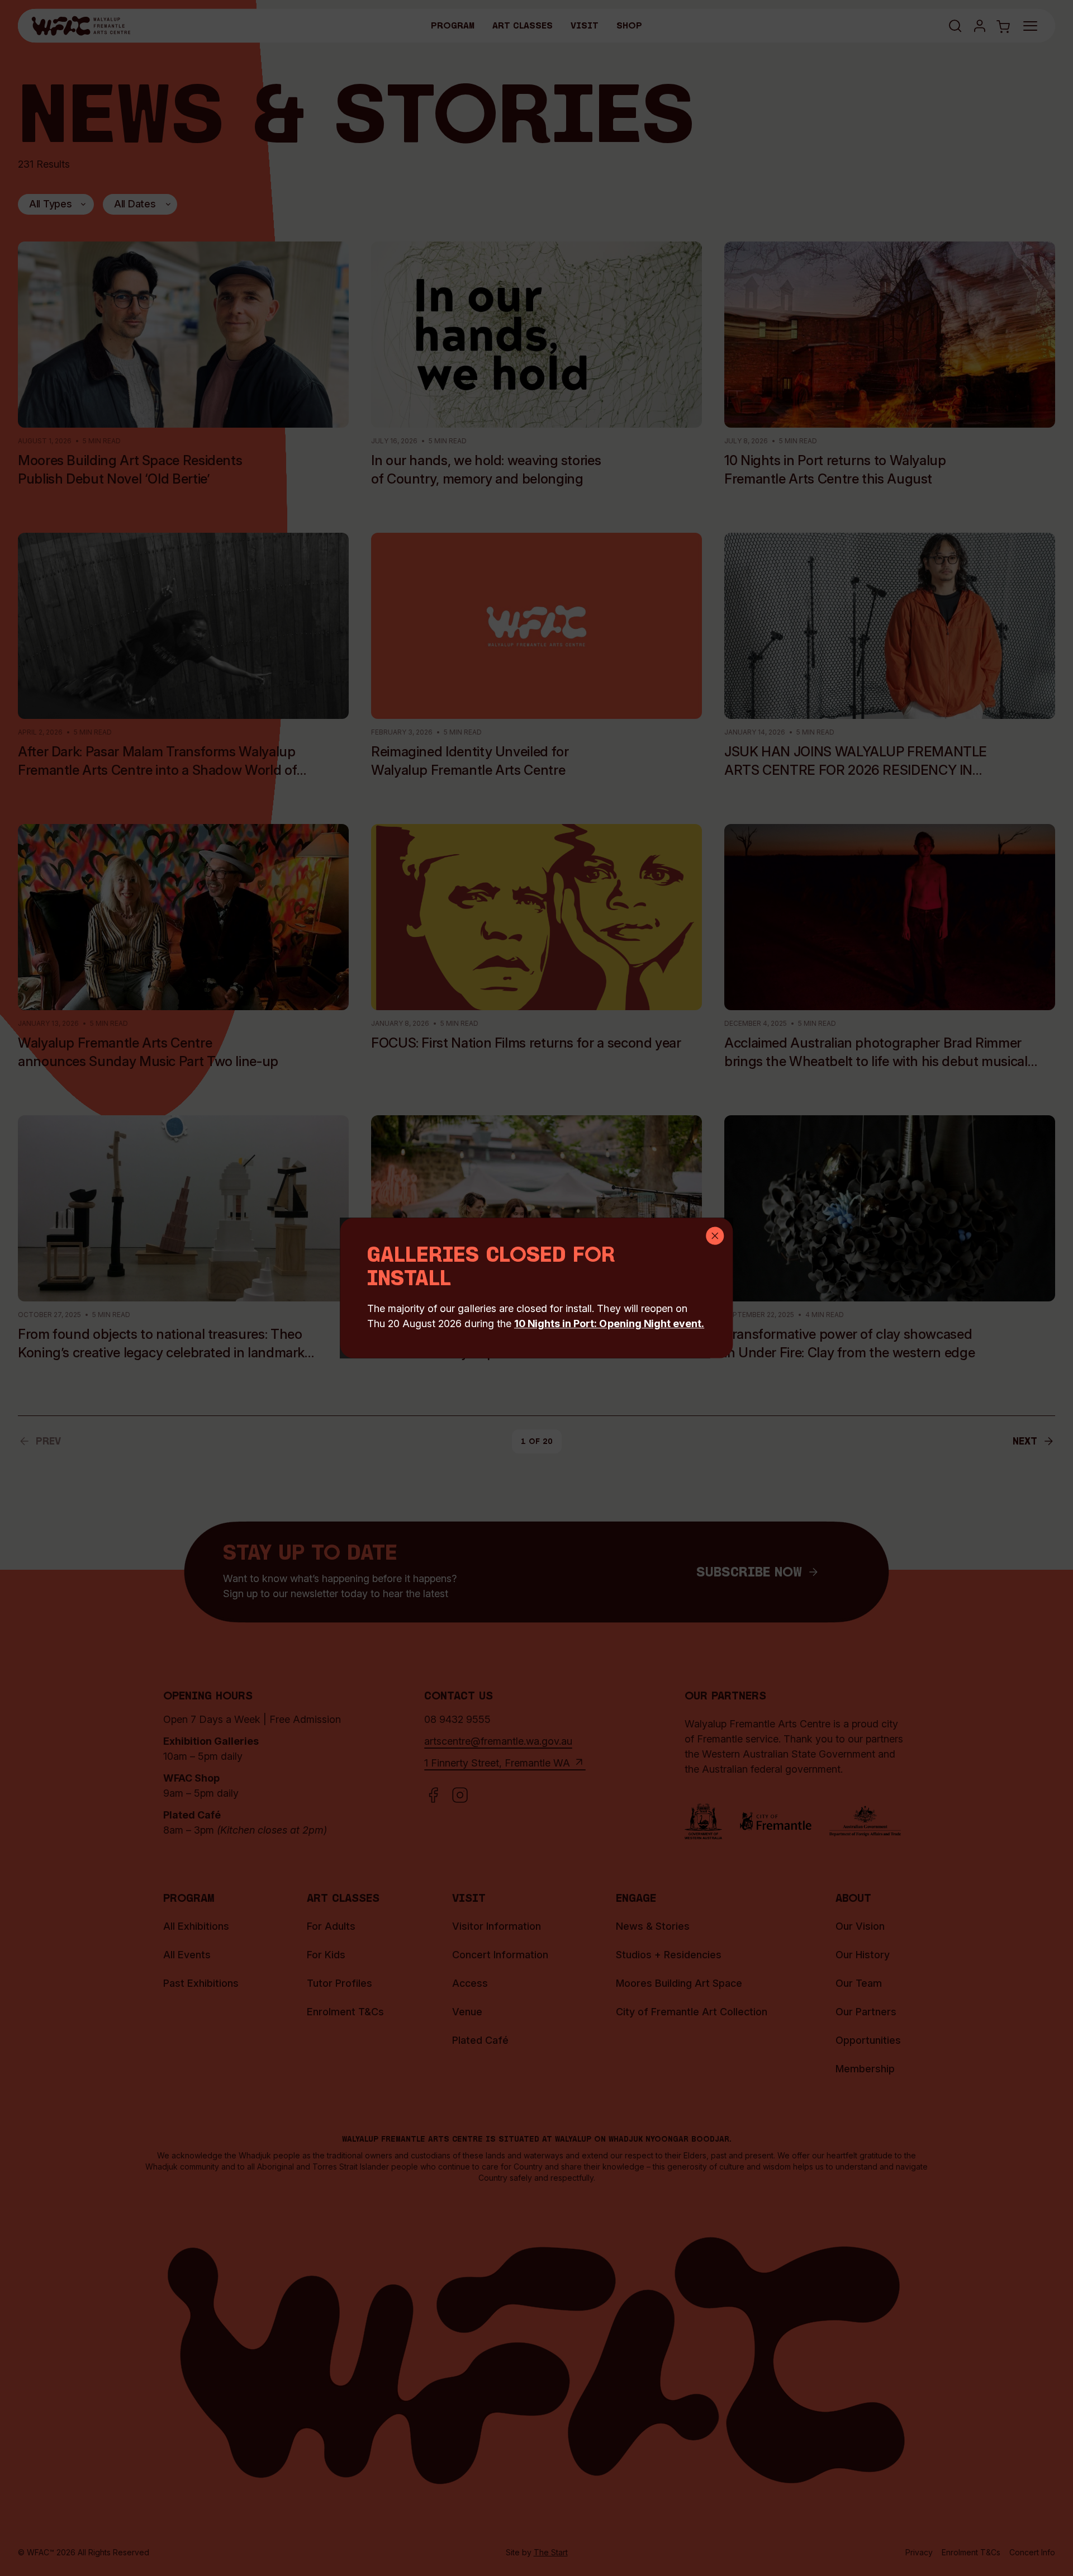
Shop (629, 26)
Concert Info (1032, 2552)
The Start (551, 2552)
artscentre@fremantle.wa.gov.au (498, 1741)
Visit (585, 26)
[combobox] (56, 204)
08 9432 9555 (457, 1719)
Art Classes (523, 26)
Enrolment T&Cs (971, 2552)
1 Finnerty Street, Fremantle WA (497, 1763)
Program (453, 26)
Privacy (919, 2552)
